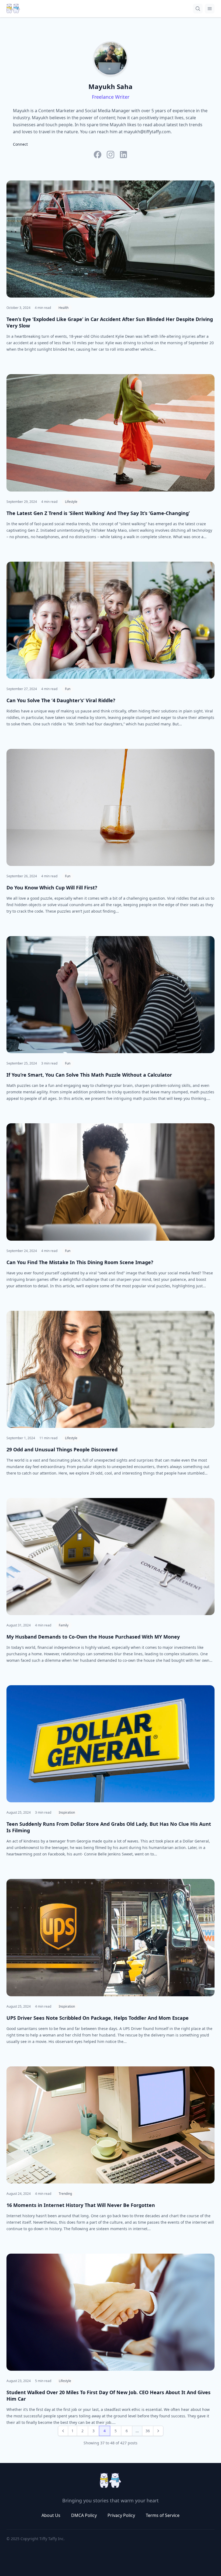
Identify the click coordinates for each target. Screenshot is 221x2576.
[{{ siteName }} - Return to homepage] (13, 9)
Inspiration (67, 1812)
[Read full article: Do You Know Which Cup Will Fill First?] (110, 807)
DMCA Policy (84, 2515)
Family (64, 1625)
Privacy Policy (121, 2515)
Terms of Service (163, 2515)
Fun (68, 689)
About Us (51, 2515)
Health (63, 308)
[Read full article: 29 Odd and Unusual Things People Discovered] (110, 1369)
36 (148, 2431)
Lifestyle (71, 502)
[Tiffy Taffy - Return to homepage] (110, 2481)
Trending (65, 2194)
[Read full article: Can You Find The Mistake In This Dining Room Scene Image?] (110, 1182)
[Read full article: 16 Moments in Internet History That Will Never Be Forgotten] (110, 2125)
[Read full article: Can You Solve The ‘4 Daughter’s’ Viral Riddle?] (110, 620)
